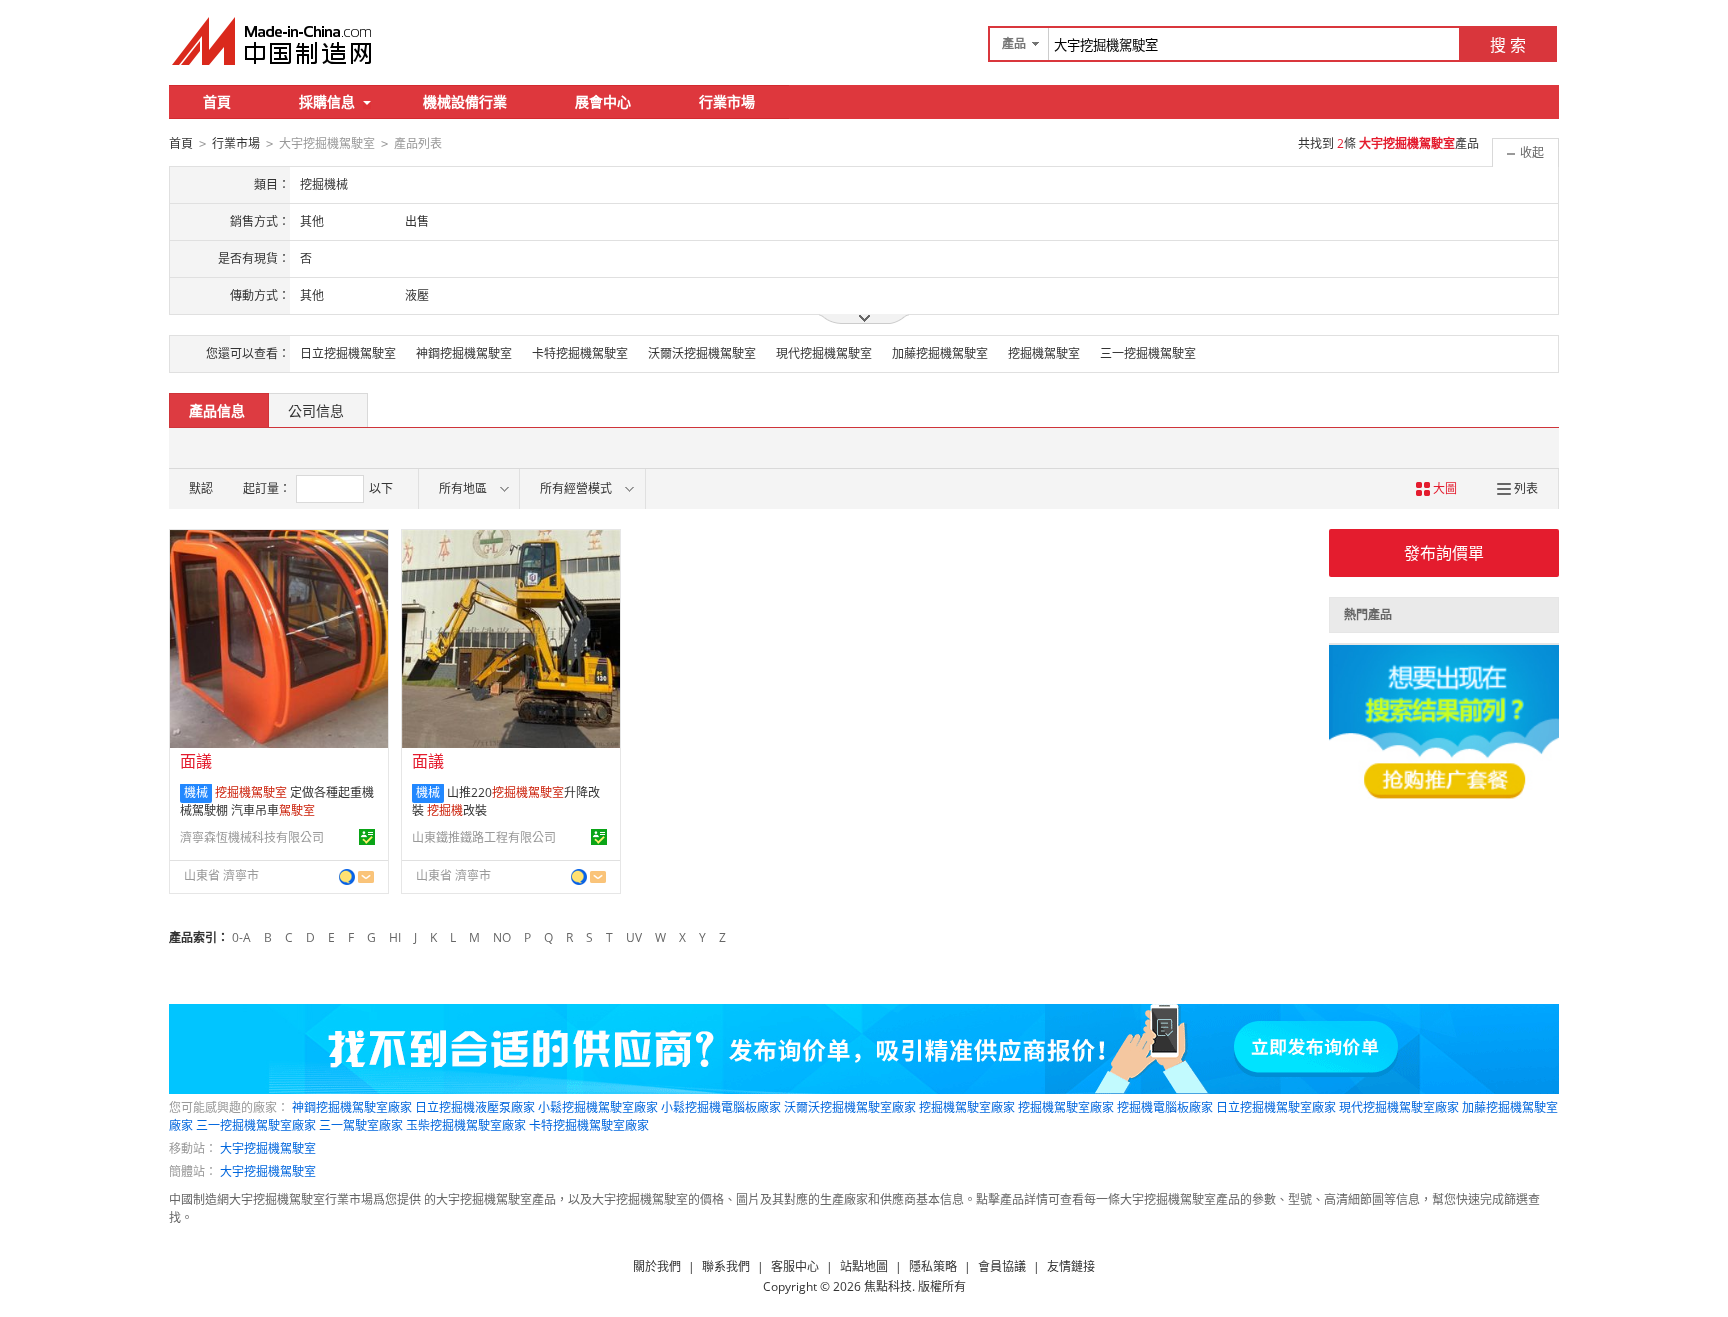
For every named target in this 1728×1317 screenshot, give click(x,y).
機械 (196, 792)
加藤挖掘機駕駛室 (940, 353)
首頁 (217, 101)
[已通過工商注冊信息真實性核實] (367, 837)
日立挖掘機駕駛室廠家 (1276, 1107)
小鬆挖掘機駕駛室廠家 (598, 1107)
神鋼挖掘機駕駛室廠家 (352, 1107)
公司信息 (316, 410)
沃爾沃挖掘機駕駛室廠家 (850, 1107)
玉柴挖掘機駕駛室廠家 (466, 1125)
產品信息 (217, 410)
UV (634, 937)
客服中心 (795, 1266)
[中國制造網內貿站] (274, 41)
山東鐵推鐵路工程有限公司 (484, 837)
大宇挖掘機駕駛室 (268, 1148)
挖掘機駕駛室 (1044, 353)
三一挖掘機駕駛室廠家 (256, 1125)
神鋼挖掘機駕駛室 (464, 353)
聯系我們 (726, 1266)
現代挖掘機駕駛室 (824, 353)
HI (395, 937)
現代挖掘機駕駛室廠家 (1399, 1107)
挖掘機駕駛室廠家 (967, 1107)
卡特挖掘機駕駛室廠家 (589, 1125)
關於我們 (657, 1266)
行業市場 (727, 101)
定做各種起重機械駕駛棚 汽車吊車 (277, 801)
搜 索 (1508, 45)
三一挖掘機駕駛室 (1148, 353)
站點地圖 (864, 1266)
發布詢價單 (1444, 553)
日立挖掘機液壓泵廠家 (475, 1107)
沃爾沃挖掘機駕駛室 (702, 353)
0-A (241, 937)
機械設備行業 (465, 101)
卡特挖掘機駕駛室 (580, 353)
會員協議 (1002, 1266)
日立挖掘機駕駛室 (348, 353)
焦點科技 (888, 1286)
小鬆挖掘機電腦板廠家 (721, 1107)
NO (502, 937)
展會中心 (603, 101)
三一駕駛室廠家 (361, 1125)
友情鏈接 (1071, 1266)
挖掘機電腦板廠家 (1165, 1107)
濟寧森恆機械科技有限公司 (252, 837)
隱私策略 (933, 1266)
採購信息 (327, 101)
